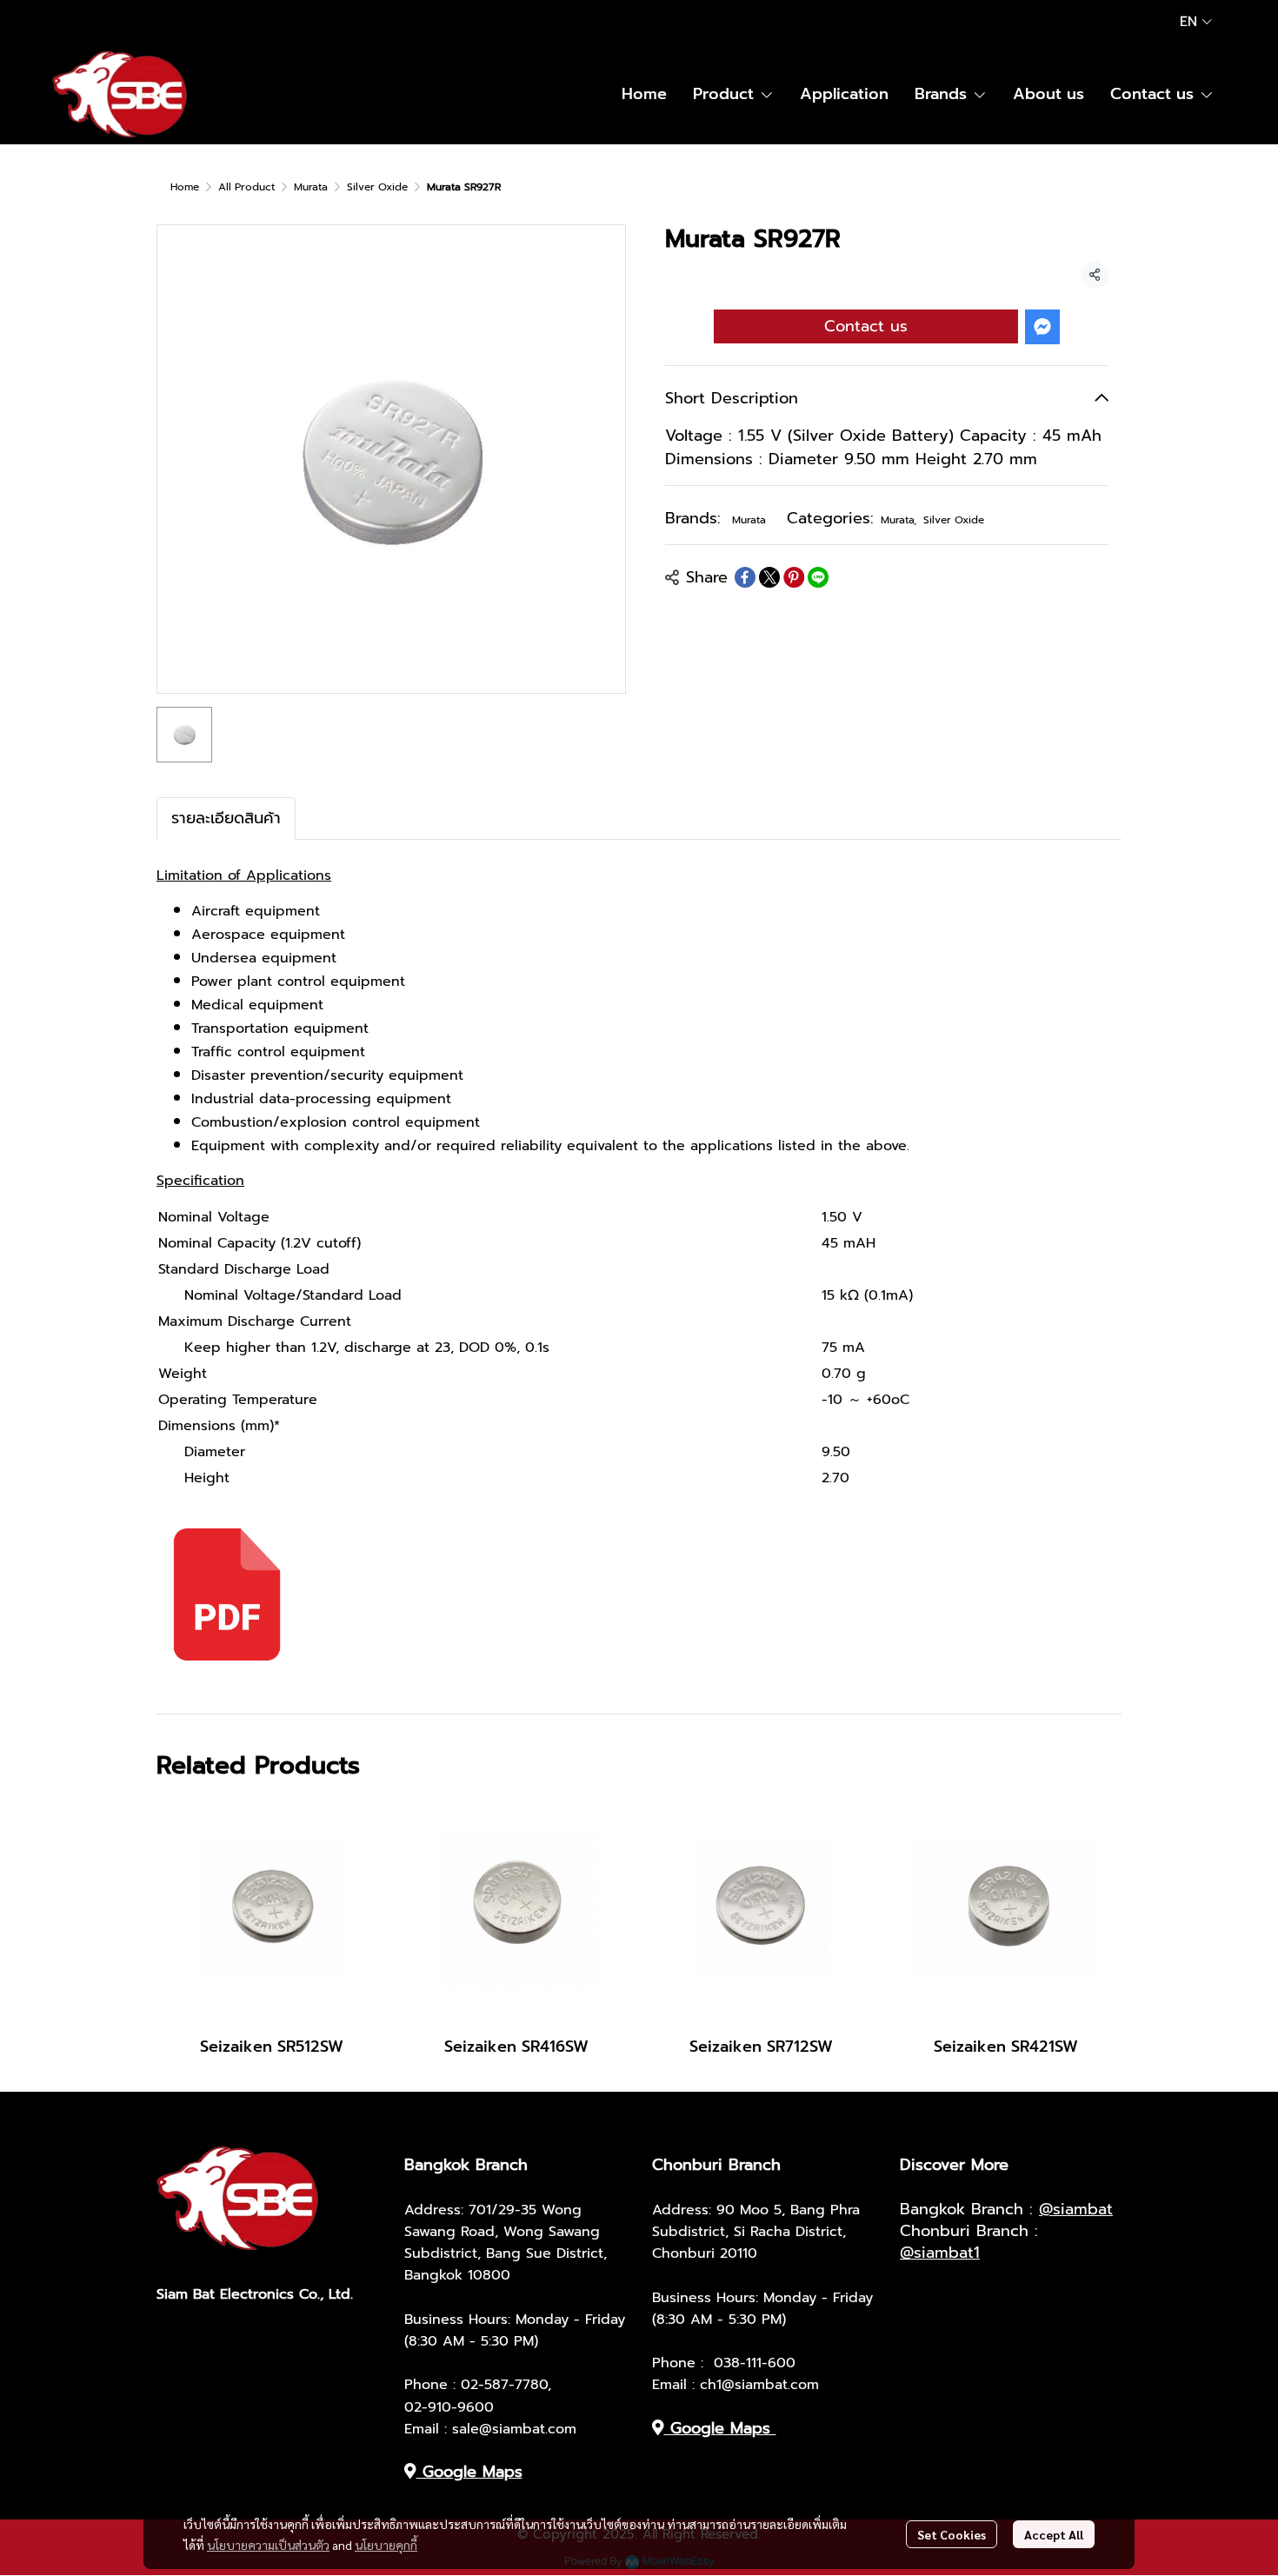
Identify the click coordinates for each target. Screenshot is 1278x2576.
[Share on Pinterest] (794, 577)
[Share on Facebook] (745, 577)
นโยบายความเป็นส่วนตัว (268, 2545)
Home (185, 187)
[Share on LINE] (818, 577)
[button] (1196, 22)
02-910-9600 (449, 2407)
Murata (311, 187)
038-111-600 (755, 2363)
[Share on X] (769, 577)
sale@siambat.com (514, 2429)
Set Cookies (952, 2534)
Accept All (1054, 2534)
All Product (246, 187)
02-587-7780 (504, 2385)
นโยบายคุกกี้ (386, 2545)
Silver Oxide (377, 187)
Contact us (866, 326)
